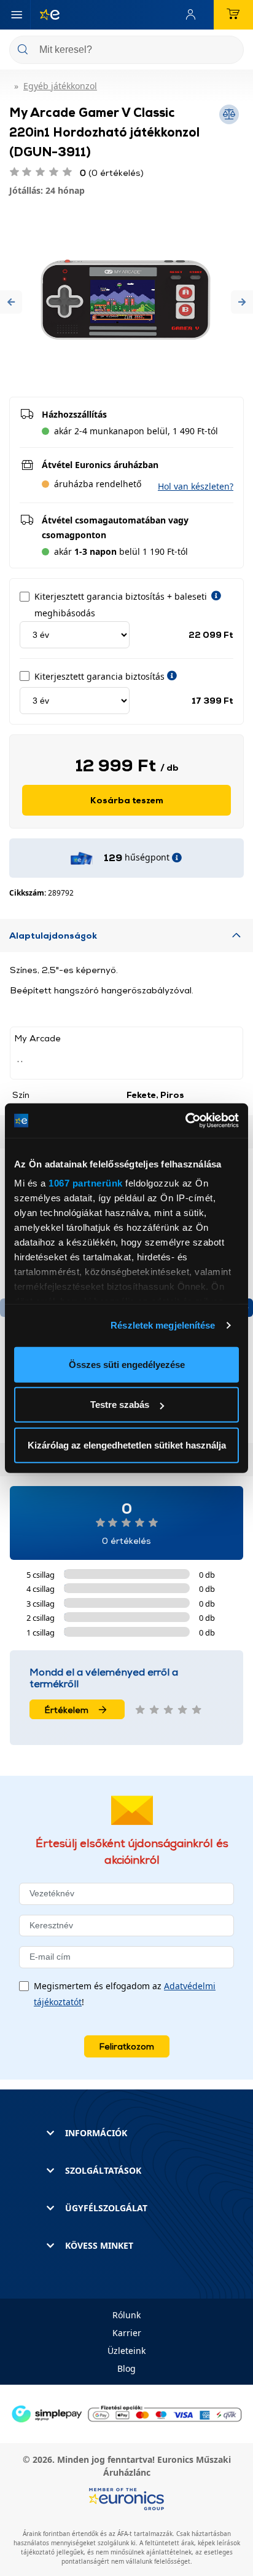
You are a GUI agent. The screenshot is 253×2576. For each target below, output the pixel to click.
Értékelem (67, 1710)
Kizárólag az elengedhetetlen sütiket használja (127, 1445)
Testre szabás (120, 1405)
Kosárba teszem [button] (127, 800)
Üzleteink (126, 2351)
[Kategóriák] (17, 15)
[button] (11, 302)
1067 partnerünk (86, 1183)
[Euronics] (45, 15)
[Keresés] (230, 51)
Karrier (127, 2333)
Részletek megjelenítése (163, 1325)
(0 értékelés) (112, 173)
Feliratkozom (127, 2046)
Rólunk (126, 2315)
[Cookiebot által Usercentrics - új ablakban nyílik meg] (185, 1121)
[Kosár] (233, 15)
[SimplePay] (126, 2413)
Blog (126, 2368)
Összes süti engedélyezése (127, 1364)
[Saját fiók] (193, 15)
